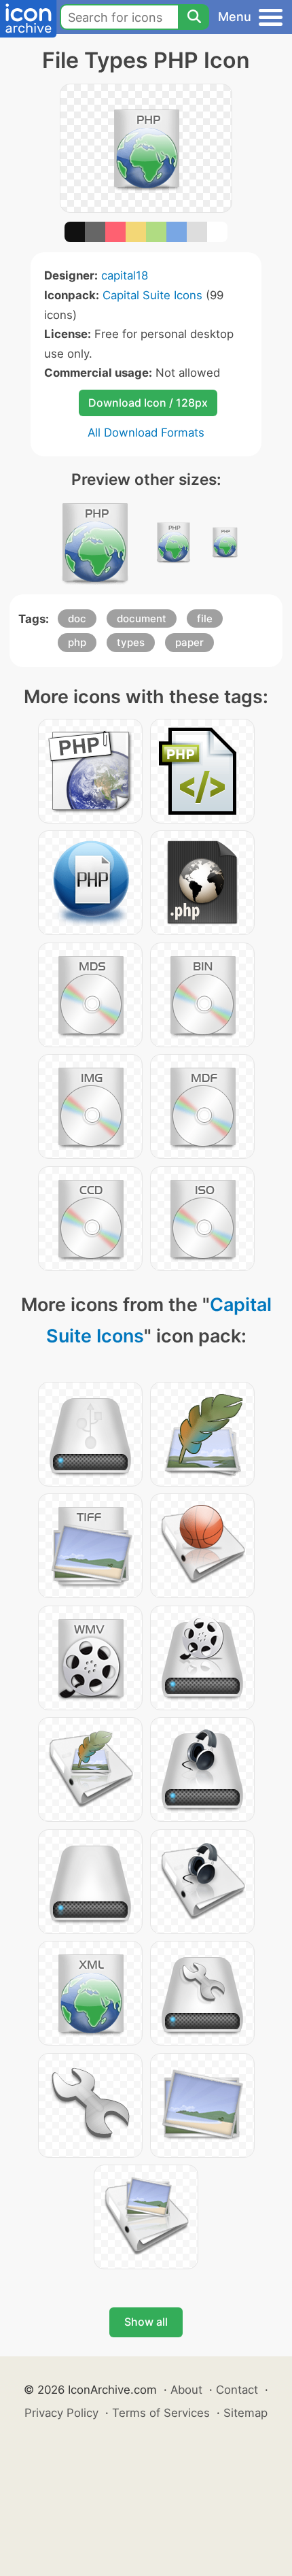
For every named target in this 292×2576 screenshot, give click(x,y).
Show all (146, 2322)
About (186, 2390)
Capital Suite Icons (152, 295)
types (131, 642)
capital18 (125, 275)
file (205, 618)
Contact (237, 2390)
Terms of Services (161, 2413)
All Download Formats (146, 433)
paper (189, 642)
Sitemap (245, 2413)
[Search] (194, 17)
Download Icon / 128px (148, 403)
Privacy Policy (61, 2413)
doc (77, 618)
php (77, 642)
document (142, 618)
